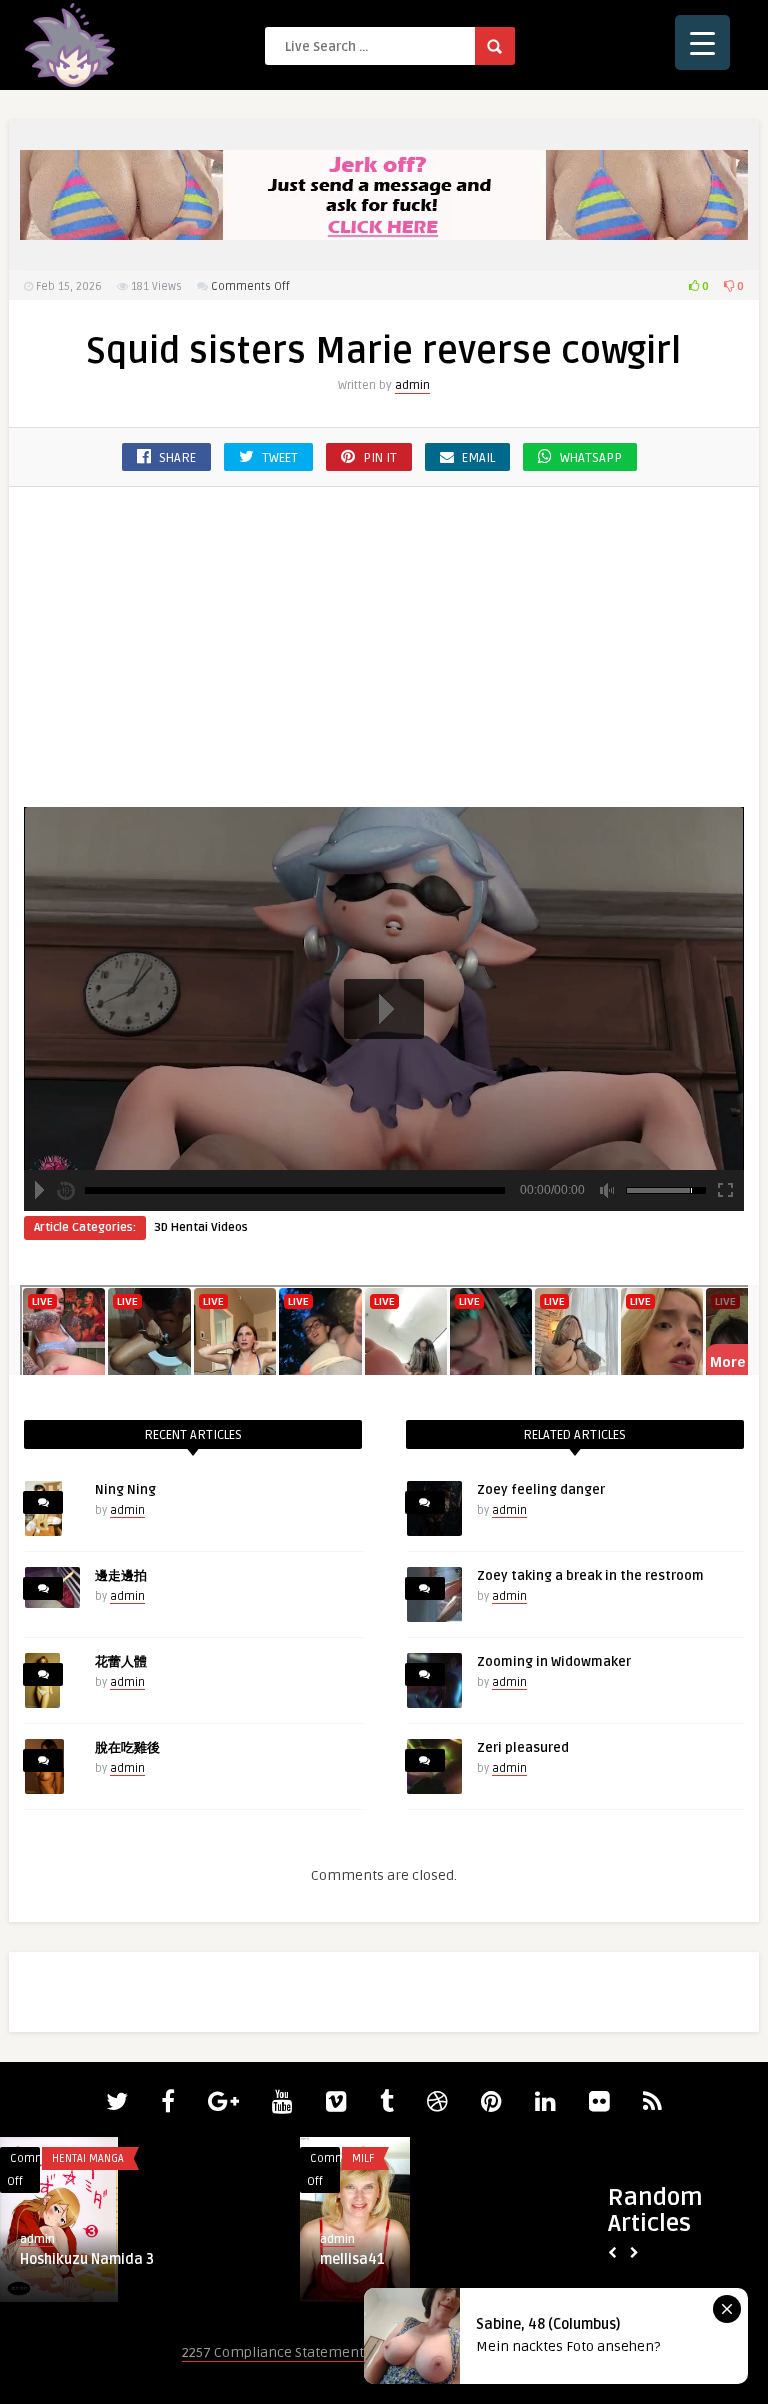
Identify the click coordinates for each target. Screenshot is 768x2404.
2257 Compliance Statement (273, 2352)
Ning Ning (125, 1490)
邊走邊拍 (121, 1576)
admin (412, 385)
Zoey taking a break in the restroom (590, 1576)
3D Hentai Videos (201, 1227)
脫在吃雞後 (127, 1748)
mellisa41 (352, 2259)
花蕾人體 (121, 1662)
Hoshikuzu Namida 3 (87, 2259)
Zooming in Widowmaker (554, 1662)
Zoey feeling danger (541, 1490)
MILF (363, 2158)
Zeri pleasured (523, 1748)
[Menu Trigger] (702, 42)
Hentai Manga (88, 2158)
